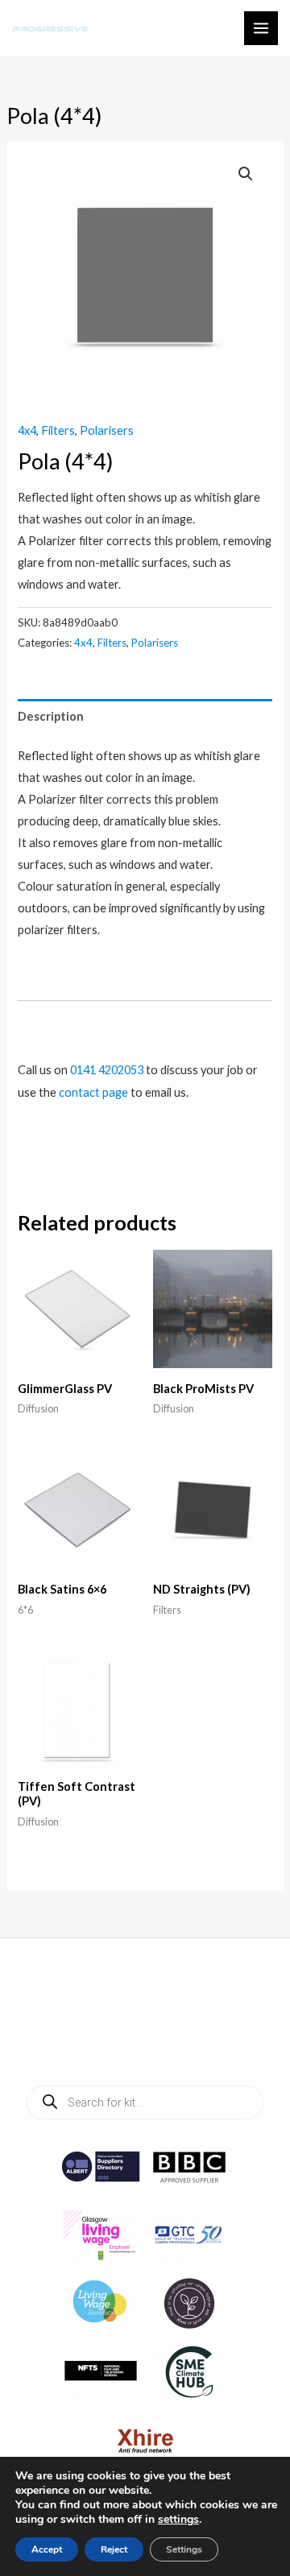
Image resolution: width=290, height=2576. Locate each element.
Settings (184, 2549)
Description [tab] (51, 716)
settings (178, 2520)
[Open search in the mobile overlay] (145, 2103)
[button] (246, 174)
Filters (58, 430)
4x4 (27, 430)
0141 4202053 (107, 1070)
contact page (93, 1092)
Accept (47, 2549)
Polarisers (107, 430)
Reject (114, 2549)
